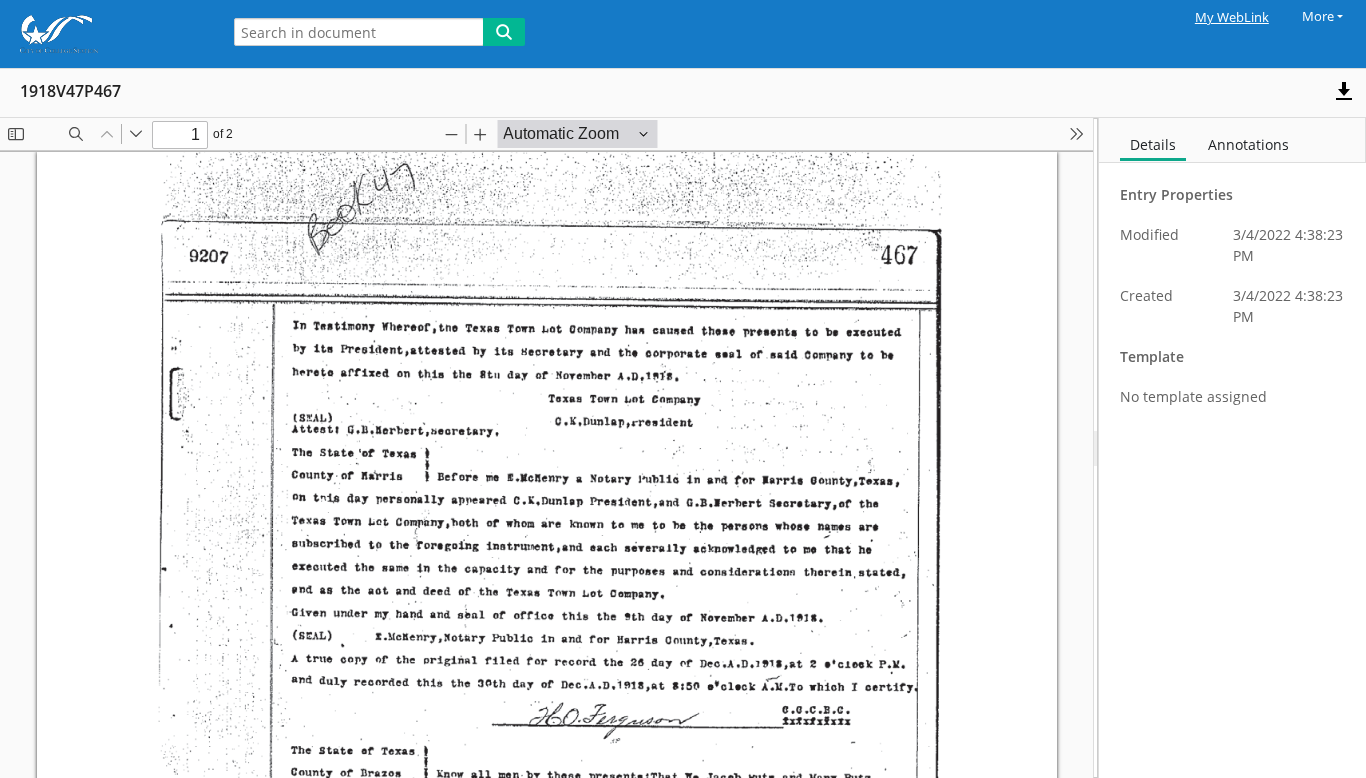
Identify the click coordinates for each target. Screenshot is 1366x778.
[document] (1232, 448)
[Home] (105, 34)
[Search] (504, 32)
